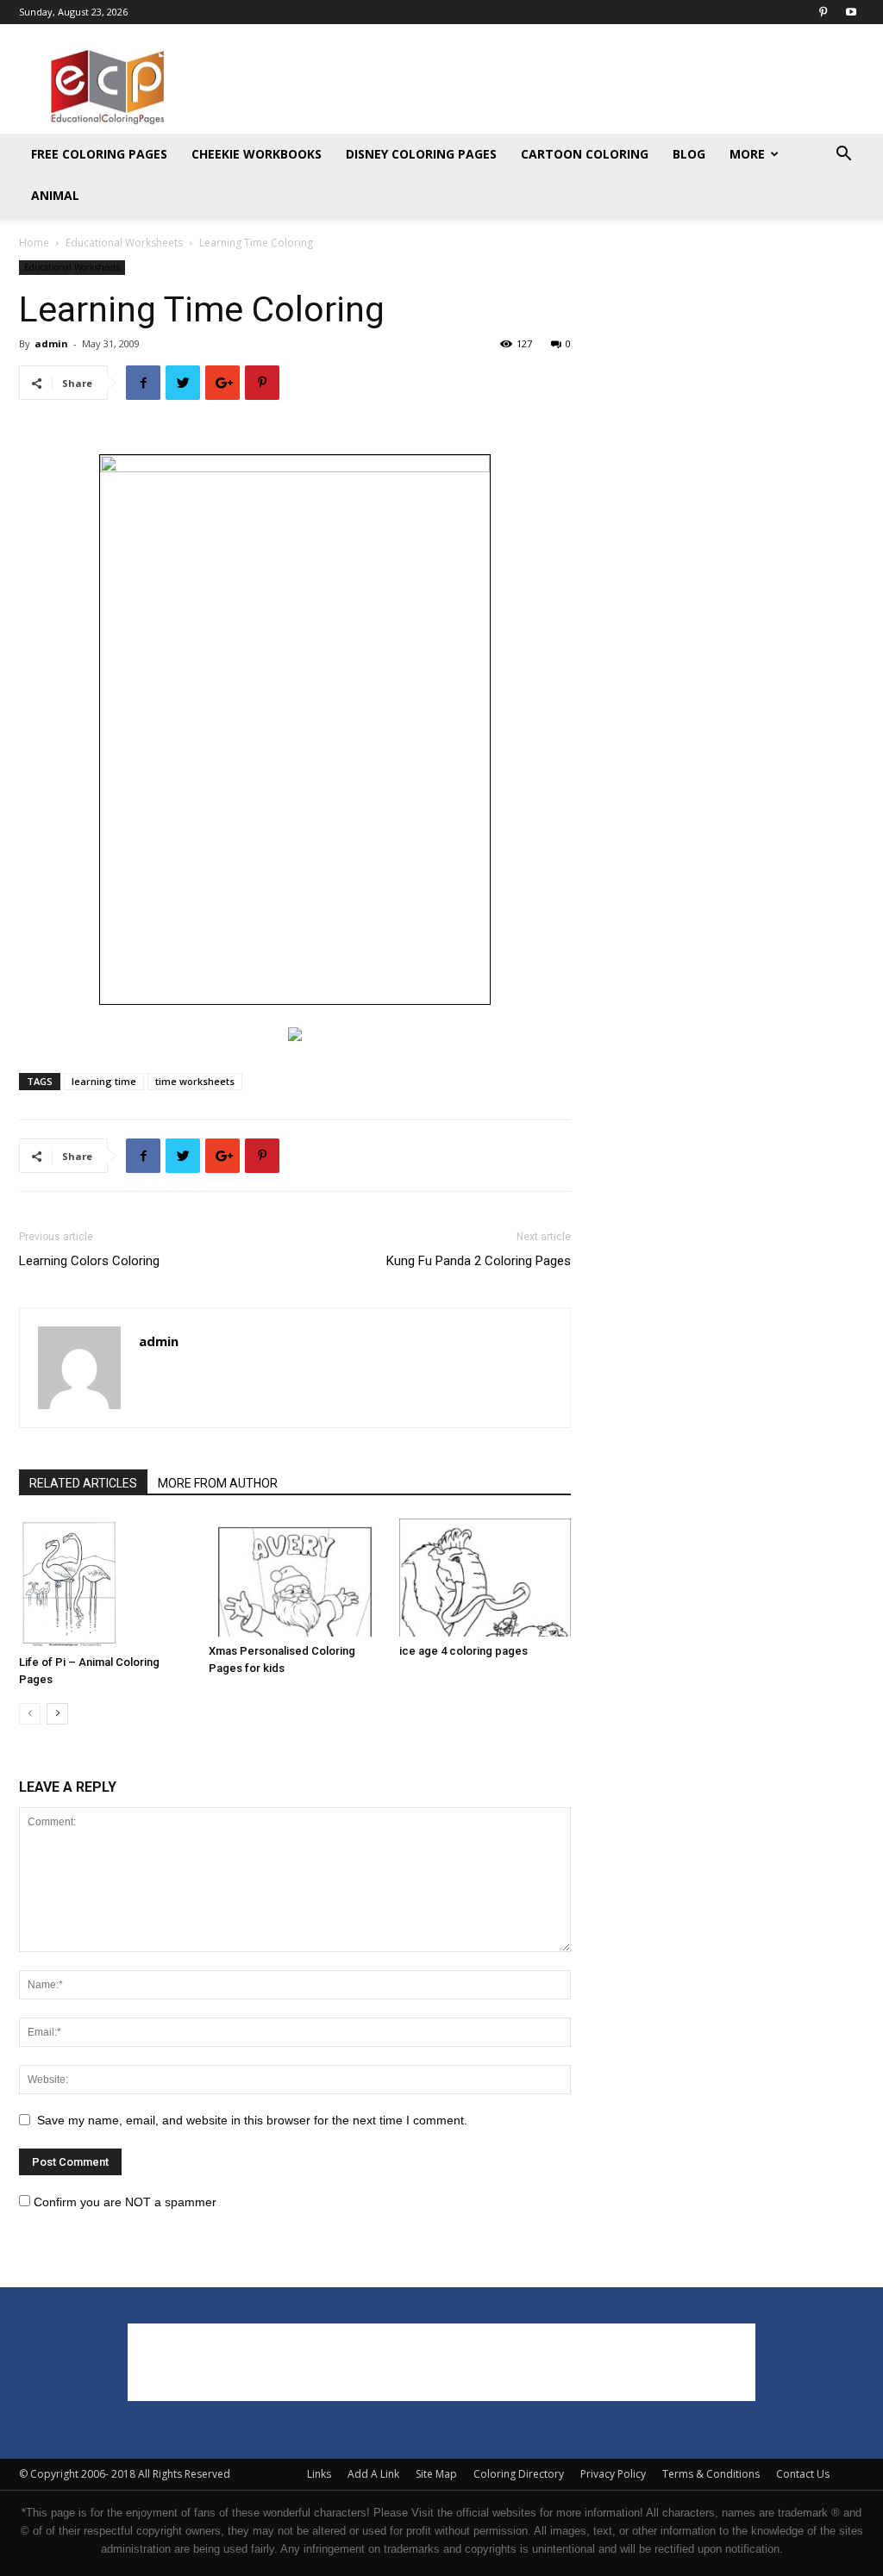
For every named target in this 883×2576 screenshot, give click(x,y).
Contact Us (803, 2474)
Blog (689, 154)
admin (51, 343)
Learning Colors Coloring (89, 1261)
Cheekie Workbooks (257, 154)
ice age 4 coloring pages (463, 1651)
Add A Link (373, 2474)
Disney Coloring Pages (421, 154)
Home (34, 243)
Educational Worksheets (124, 243)
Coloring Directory (519, 2474)
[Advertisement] (550, 87)
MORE (747, 154)
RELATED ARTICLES (83, 1483)
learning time (104, 1081)
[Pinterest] (823, 12)
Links (319, 2474)
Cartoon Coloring (585, 154)
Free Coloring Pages (99, 154)
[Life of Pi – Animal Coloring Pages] (105, 1583)
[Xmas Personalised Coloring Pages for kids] (294, 1578)
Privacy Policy (613, 2474)
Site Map (436, 2474)
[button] (843, 156)
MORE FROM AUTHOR (218, 1483)
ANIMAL (55, 195)
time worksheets (195, 1081)
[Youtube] (851, 12)
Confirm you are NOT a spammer (123, 2202)
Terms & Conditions (711, 2474)
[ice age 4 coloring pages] (485, 1578)
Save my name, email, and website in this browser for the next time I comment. (252, 2120)
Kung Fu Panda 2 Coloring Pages (479, 1261)
